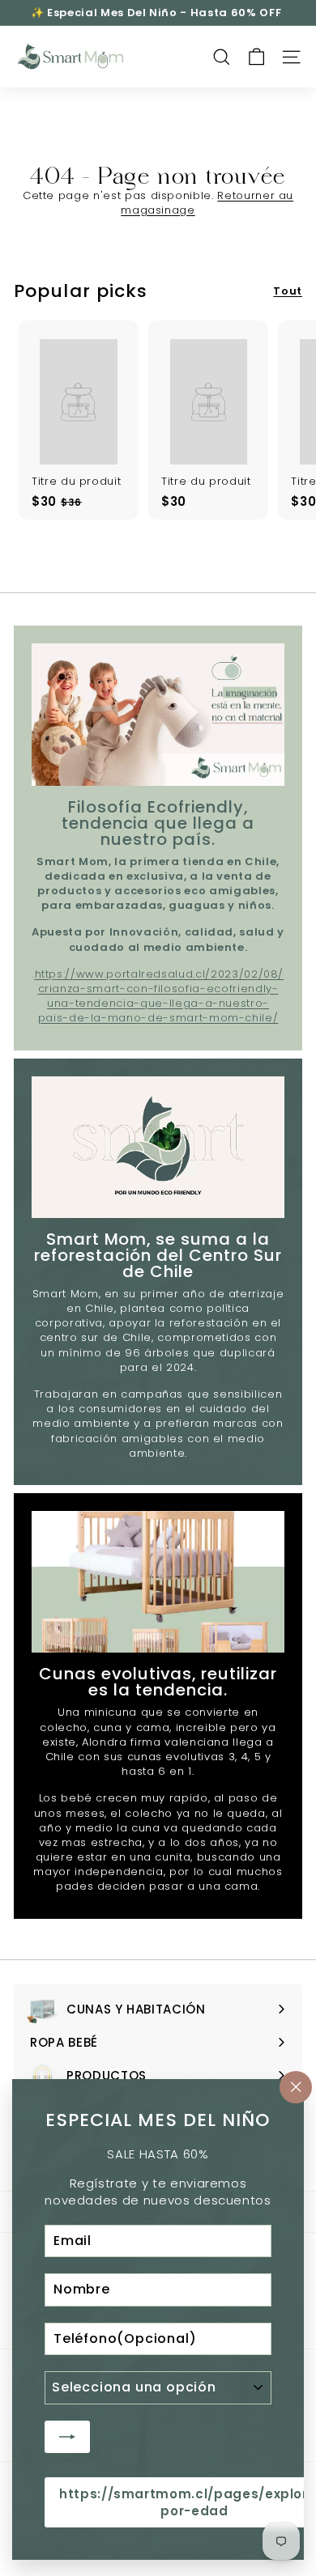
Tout (288, 291)
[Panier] (256, 57)
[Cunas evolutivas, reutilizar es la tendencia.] (158, 1582)
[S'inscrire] (67, 2436)
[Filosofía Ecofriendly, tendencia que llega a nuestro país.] (158, 715)
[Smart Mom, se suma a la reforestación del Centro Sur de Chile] (158, 1148)
